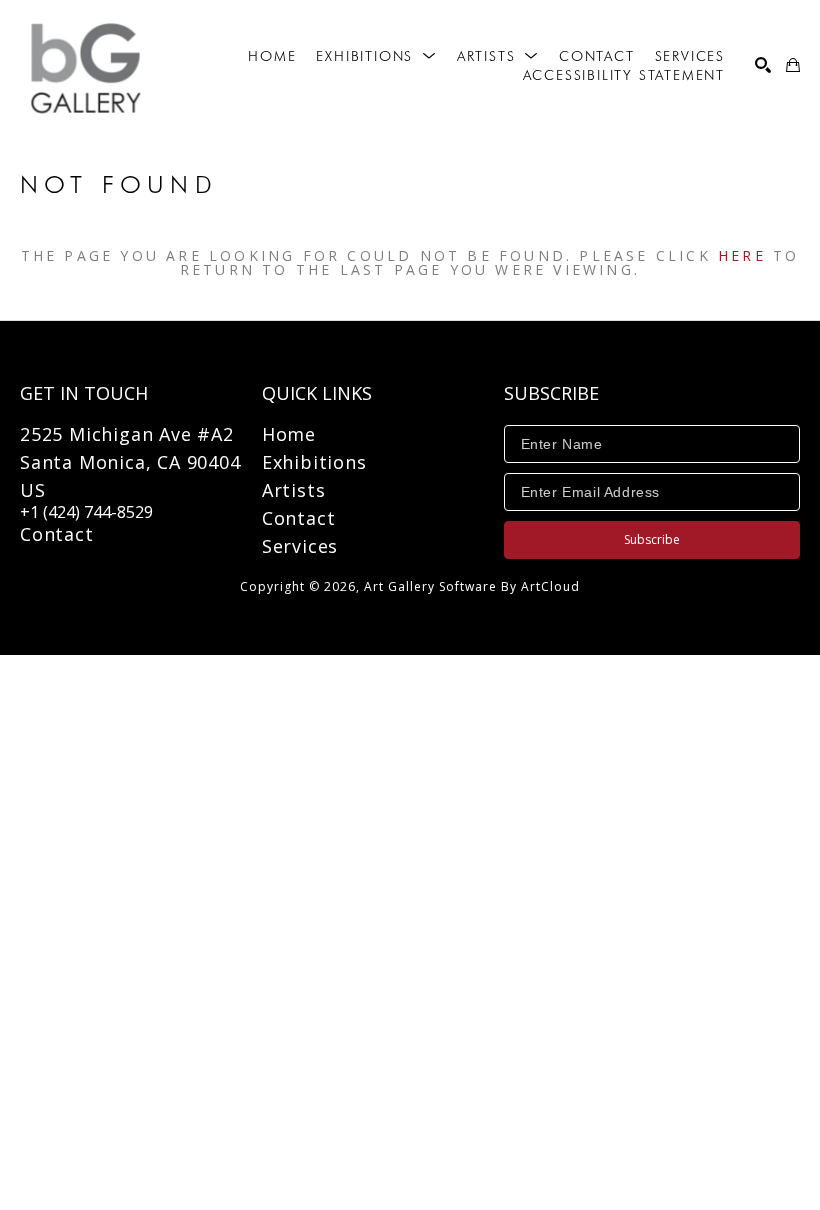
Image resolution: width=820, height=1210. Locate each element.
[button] (376, 56)
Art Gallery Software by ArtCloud (472, 586)
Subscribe (652, 539)
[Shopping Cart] (793, 65)
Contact (57, 534)
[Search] (763, 65)
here (742, 255)
